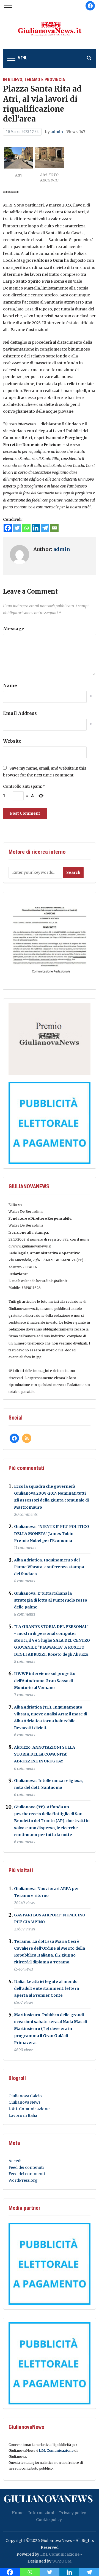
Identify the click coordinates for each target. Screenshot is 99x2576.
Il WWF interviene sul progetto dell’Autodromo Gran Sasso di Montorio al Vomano (45, 1681)
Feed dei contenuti (26, 2167)
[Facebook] (8, 528)
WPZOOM (62, 2561)
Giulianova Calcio (25, 2096)
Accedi (15, 2161)
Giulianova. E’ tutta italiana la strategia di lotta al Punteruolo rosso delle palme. (51, 1600)
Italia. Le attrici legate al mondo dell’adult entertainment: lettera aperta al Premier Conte (46, 1988)
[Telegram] (45, 528)
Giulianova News (24, 2102)
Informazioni (41, 2513)
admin (57, 132)
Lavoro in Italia (23, 2115)
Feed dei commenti (27, 2174)
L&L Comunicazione (56, 2450)
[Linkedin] (36, 528)
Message (14, 629)
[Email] (54, 528)
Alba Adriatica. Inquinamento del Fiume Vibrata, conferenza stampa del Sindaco (49, 1567)
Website (12, 741)
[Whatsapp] (26, 528)
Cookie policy (49, 2520)
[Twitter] (17, 528)
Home (17, 2513)
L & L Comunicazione (29, 2109)
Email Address (20, 713)
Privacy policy (73, 2513)
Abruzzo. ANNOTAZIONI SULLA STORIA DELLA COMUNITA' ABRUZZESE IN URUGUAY (45, 1754)
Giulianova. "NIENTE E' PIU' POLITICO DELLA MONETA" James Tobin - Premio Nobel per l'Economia (52, 1534)
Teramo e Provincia (45, 80)
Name (10, 685)
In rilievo (13, 80)
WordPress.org (23, 2180)
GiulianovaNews (48, 2498)
